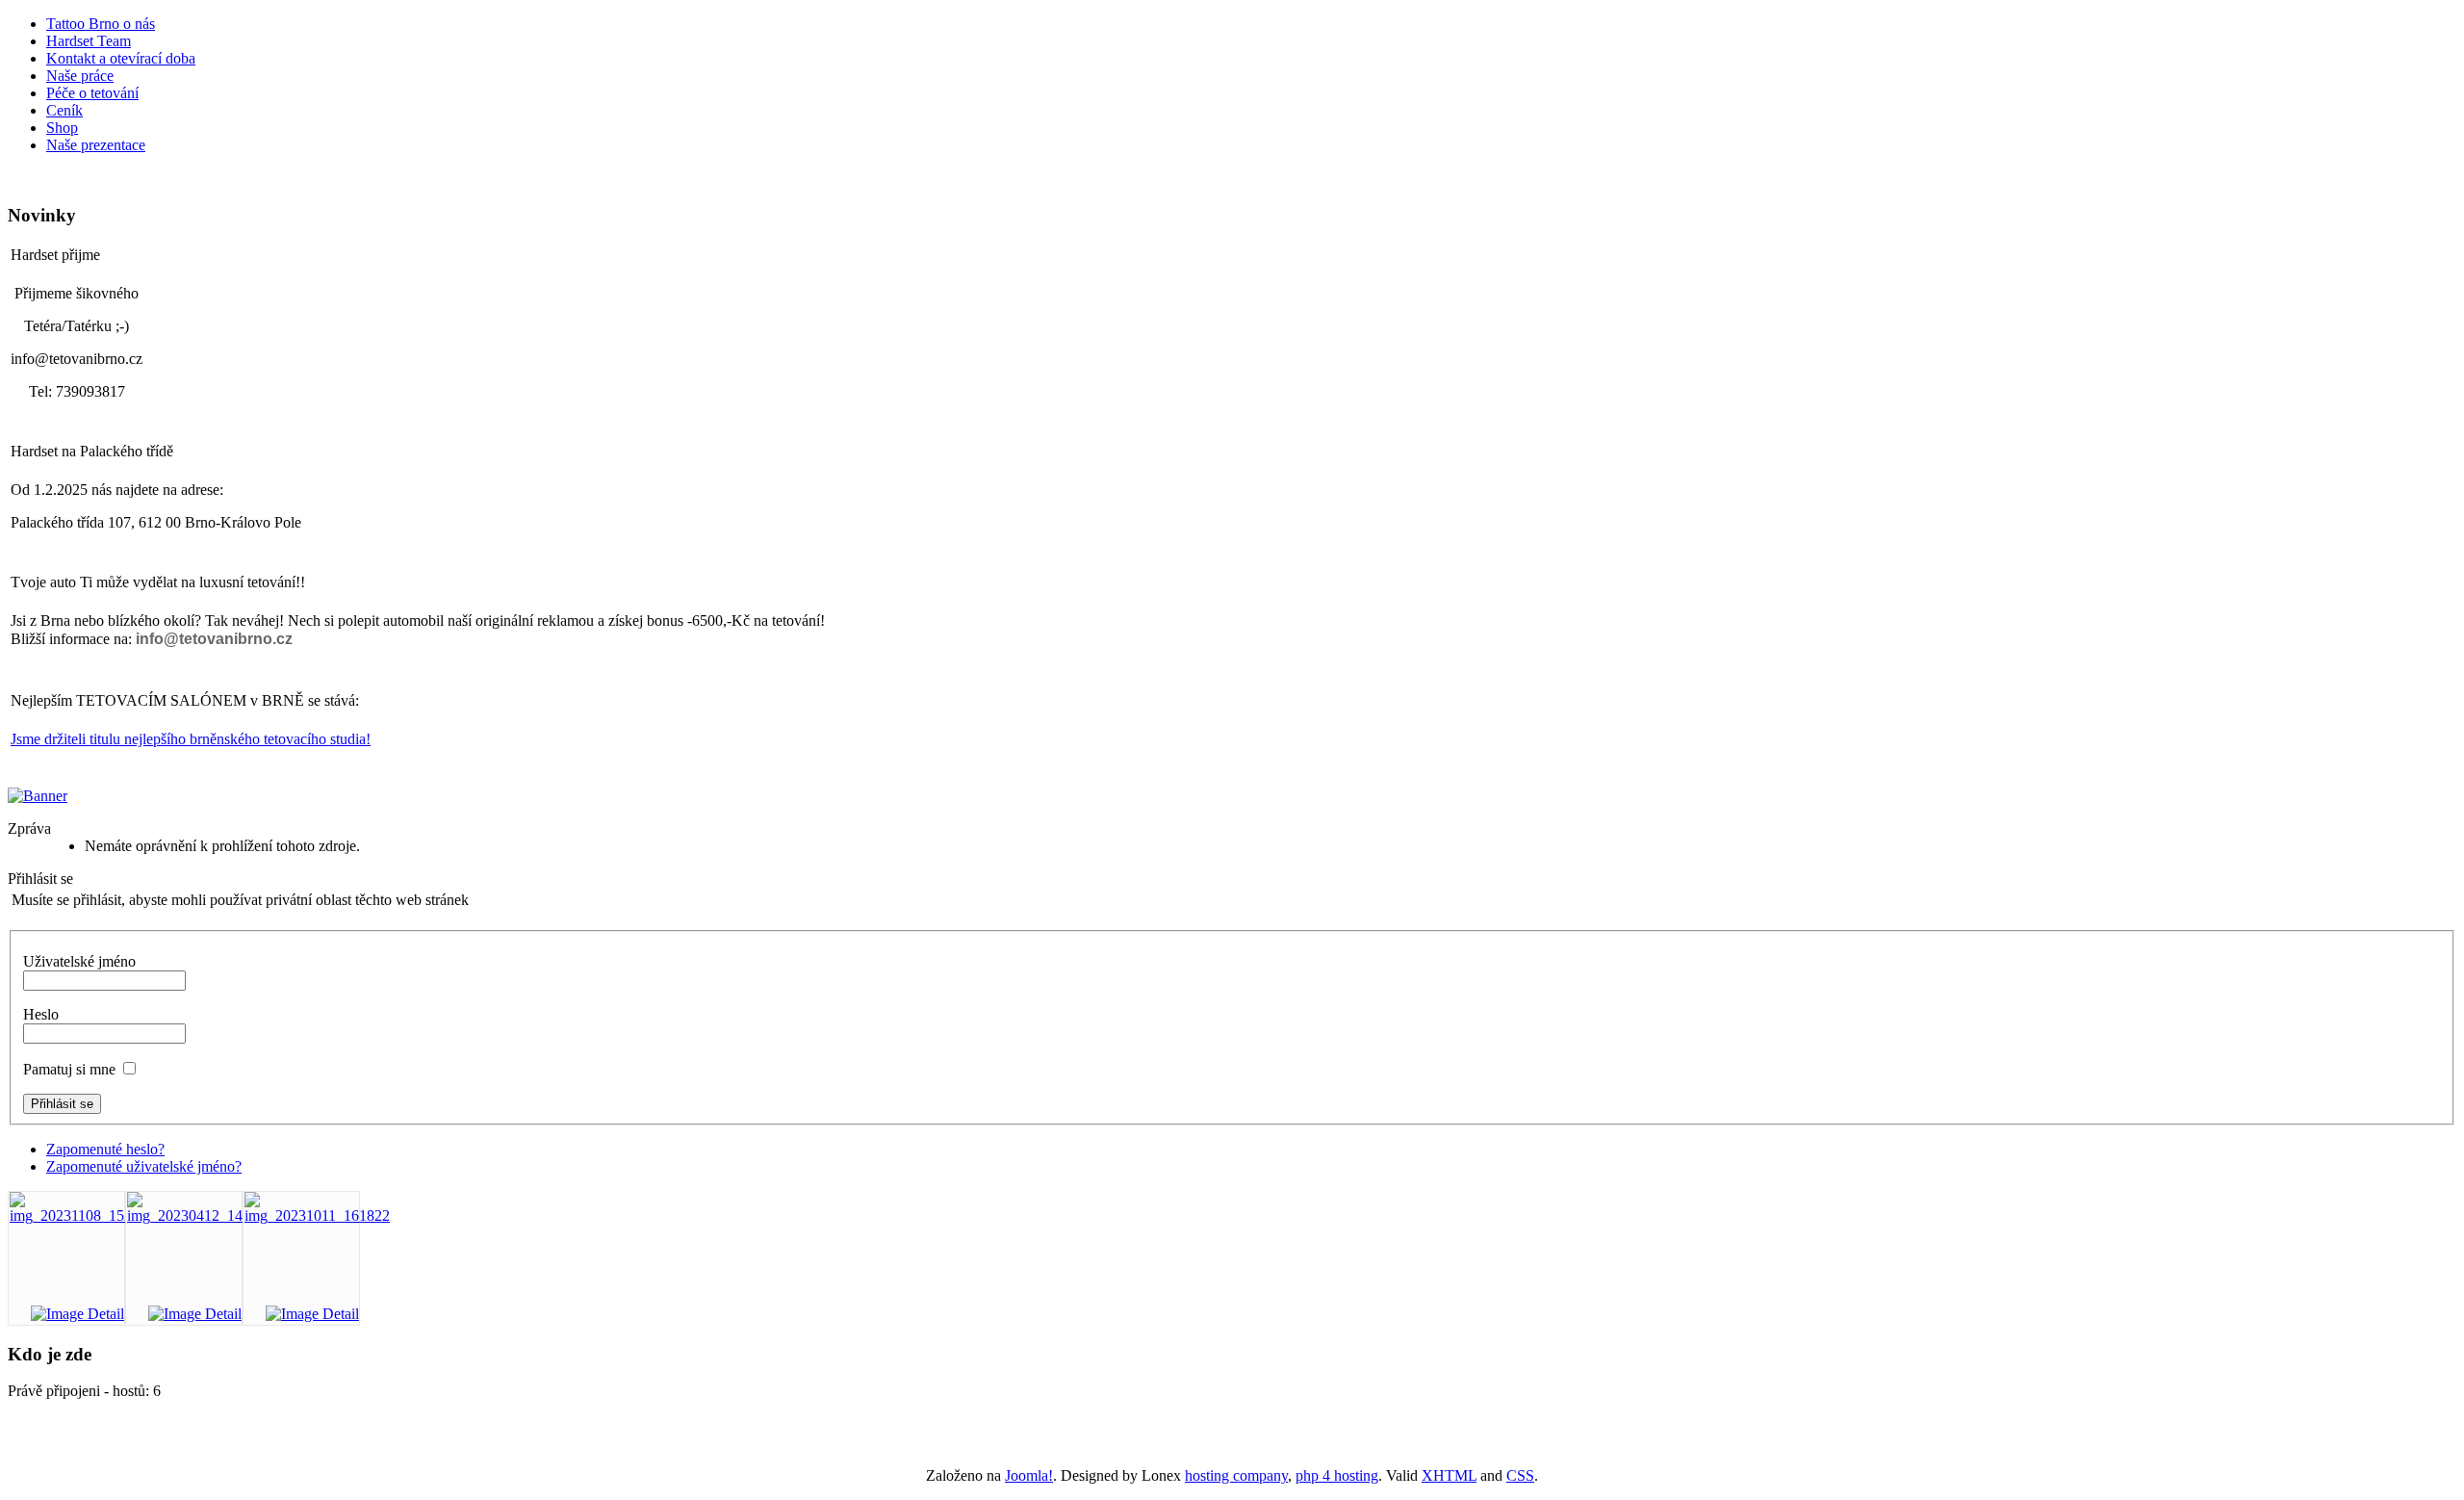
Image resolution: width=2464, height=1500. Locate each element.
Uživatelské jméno (79, 961)
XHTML (1449, 1475)
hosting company (1236, 1475)
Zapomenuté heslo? (105, 1149)
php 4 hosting (1337, 1475)
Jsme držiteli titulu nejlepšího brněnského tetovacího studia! (191, 739)
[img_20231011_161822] (317, 1216)
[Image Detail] (77, 1314)
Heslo (41, 1014)
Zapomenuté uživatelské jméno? (144, 1166)
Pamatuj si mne (69, 1069)
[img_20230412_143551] (200, 1216)
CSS (1520, 1475)
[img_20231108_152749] (82, 1216)
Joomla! (1029, 1475)
